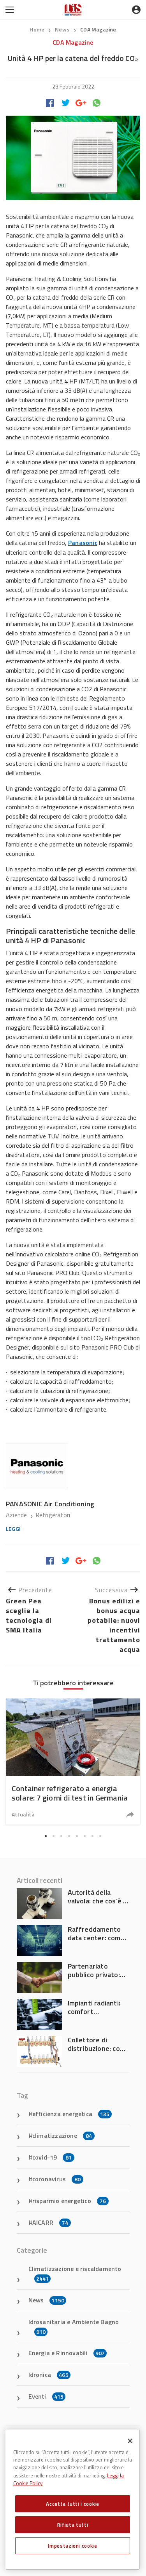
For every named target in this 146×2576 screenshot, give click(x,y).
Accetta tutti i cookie (72, 2504)
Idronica (48, 2375)
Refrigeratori (53, 1515)
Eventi (46, 2396)
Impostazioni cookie (72, 2546)
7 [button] (93, 1836)
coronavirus (56, 2179)
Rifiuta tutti (73, 2525)
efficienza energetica (71, 2114)
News (63, 29)
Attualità (23, 1814)
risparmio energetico (69, 2201)
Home (37, 29)
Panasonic (83, 543)
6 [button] (85, 1836)
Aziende (17, 1515)
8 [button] (100, 1836)
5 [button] (77, 1836)
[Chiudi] (130, 2441)
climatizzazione (62, 2135)
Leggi (13, 1529)
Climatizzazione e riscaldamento (75, 2273)
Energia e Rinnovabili (67, 2353)
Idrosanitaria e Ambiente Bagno (74, 2326)
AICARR (50, 2222)
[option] (73, 1762)
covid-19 (52, 2157)
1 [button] (46, 1836)
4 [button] (69, 1836)
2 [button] (54, 1836)
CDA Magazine (98, 29)
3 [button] (62, 1836)
